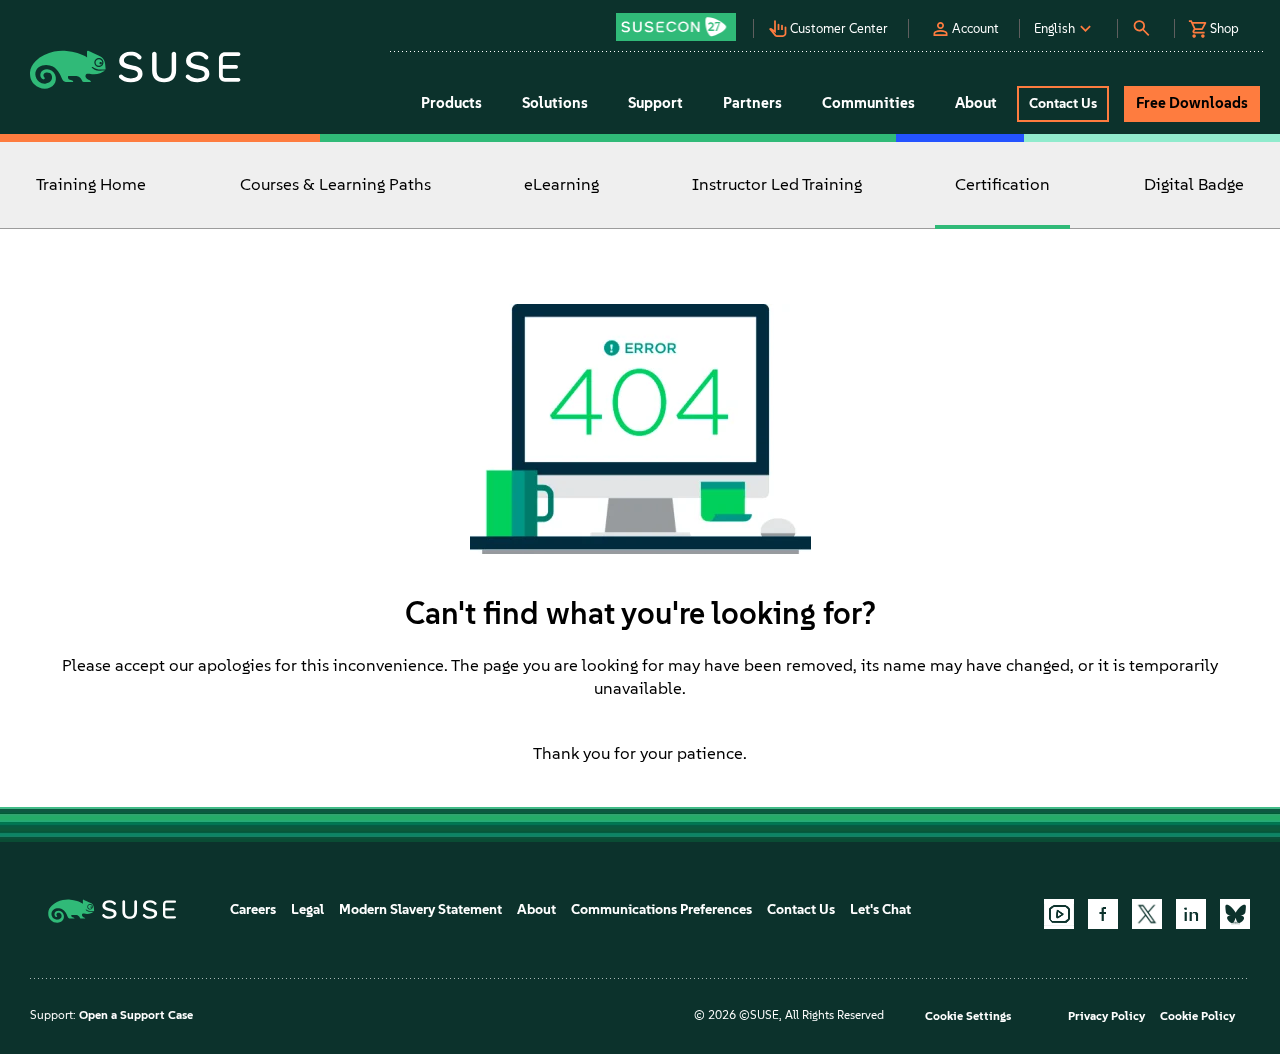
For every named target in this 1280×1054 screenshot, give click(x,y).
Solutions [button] (555, 103)
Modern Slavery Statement (420, 909)
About (536, 909)
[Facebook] (1103, 914)
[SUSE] (119, 909)
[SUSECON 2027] (676, 27)
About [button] (976, 103)
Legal (307, 909)
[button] (681, 20)
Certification (1002, 184)
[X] (1147, 914)
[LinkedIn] (1191, 914)
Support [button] (655, 103)
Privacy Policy (1106, 1016)
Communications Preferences (661, 909)
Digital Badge (1194, 184)
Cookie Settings (968, 1016)
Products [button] (451, 103)
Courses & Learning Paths (335, 184)
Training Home (91, 184)
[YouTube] (1059, 914)
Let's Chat (880, 909)
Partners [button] (752, 103)
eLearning (561, 184)
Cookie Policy (1197, 1016)
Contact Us (801, 909)
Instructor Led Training (777, 184)
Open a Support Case (136, 1015)
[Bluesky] (1235, 914)
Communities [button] (868, 103)
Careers (253, 909)
